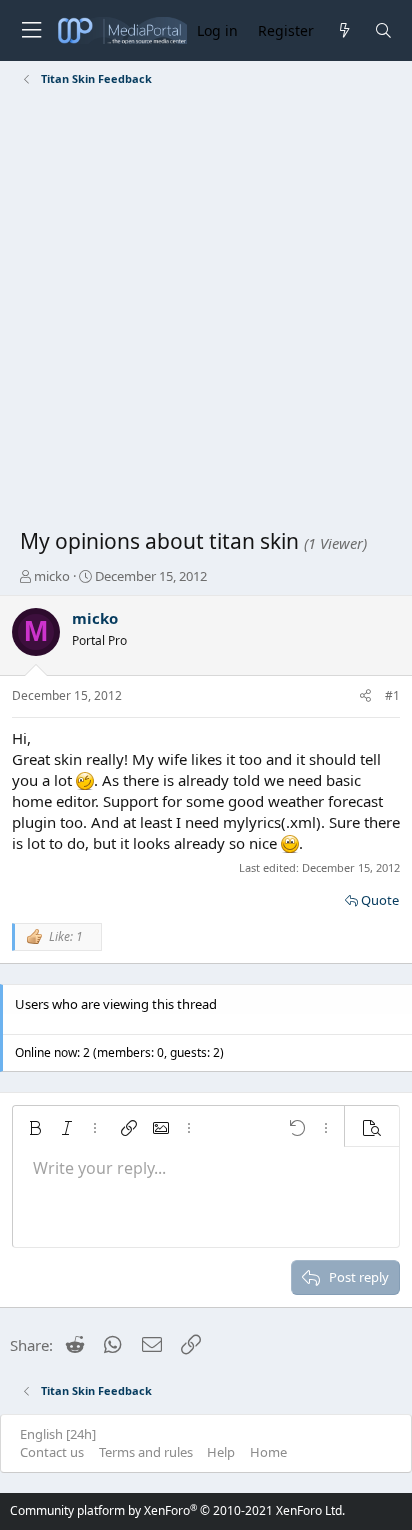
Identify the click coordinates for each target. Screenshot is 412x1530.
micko (52, 576)
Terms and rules (146, 1452)
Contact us (52, 1452)
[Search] (383, 30)
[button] (35, 1128)
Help (221, 1452)
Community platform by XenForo (177, 1510)
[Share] (365, 696)
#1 (392, 695)
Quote (380, 900)
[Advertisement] (206, 311)
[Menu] (31, 30)
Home (268, 1452)
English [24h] (58, 1434)
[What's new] (343, 30)
